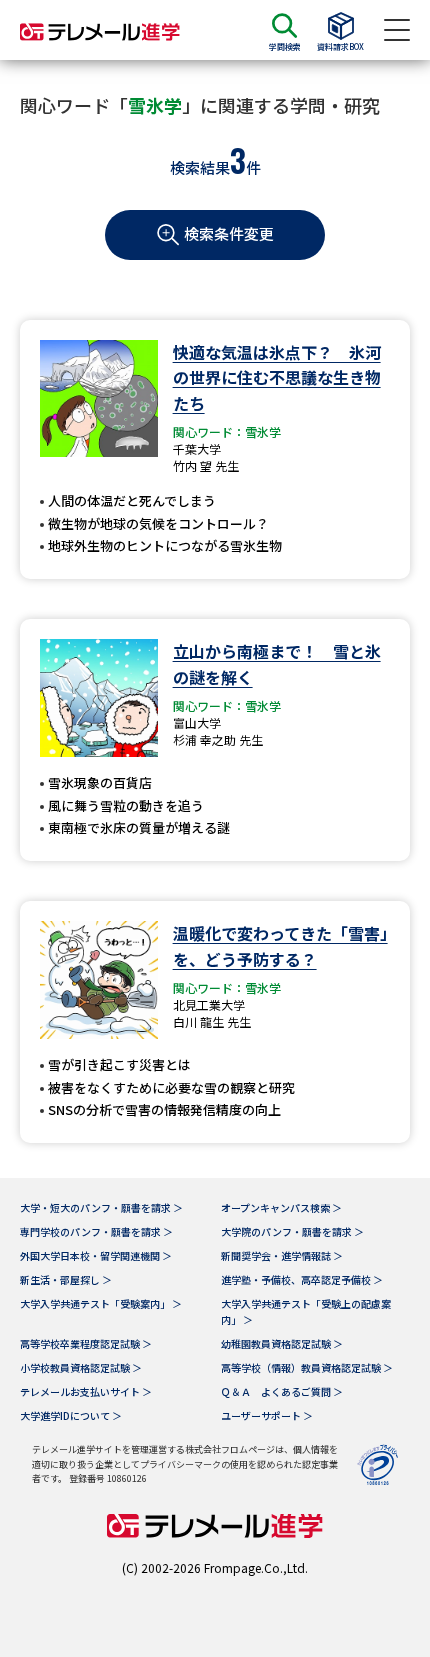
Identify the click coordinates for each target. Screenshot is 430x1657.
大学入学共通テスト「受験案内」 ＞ (101, 1303)
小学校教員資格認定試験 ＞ (81, 1367)
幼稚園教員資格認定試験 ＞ (282, 1343)
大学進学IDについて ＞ (71, 1415)
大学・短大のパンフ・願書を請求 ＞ (101, 1207)
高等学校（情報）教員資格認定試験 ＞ (307, 1367)
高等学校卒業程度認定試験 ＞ (86, 1343)
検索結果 (200, 167)
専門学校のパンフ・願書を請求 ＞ (96, 1231)
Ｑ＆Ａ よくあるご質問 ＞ (282, 1391)
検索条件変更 (229, 233)
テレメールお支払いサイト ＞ (86, 1391)
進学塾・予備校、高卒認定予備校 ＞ (302, 1279)
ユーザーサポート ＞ (267, 1415)
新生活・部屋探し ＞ (66, 1279)
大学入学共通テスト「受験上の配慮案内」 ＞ (306, 1311)
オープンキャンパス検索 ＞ (281, 1207)
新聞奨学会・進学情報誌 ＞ (282, 1255)
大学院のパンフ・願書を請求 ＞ (292, 1231)
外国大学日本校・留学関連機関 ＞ (96, 1255)
